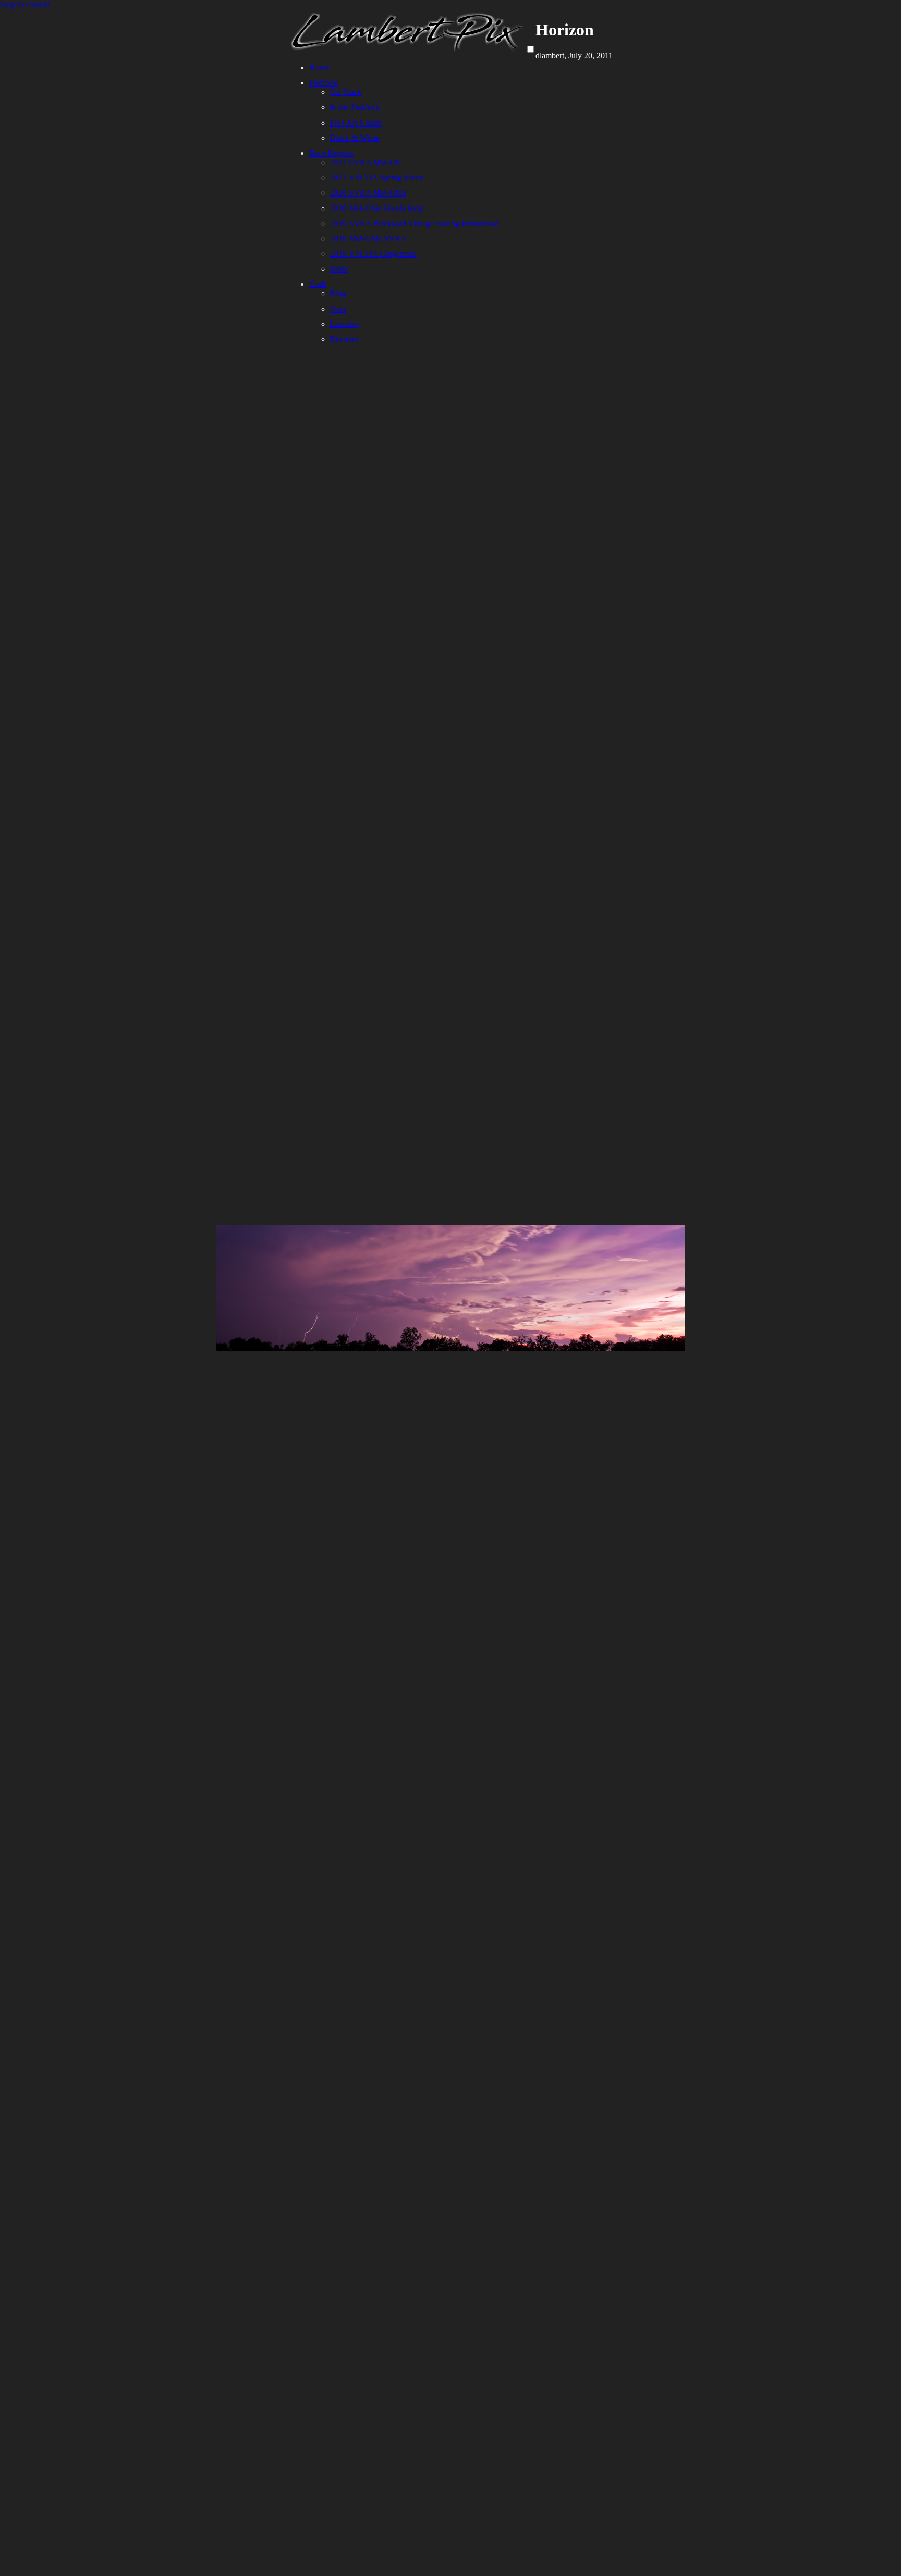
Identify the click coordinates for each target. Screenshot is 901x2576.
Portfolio (324, 83)
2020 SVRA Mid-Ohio (368, 193)
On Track (346, 92)
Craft (318, 284)
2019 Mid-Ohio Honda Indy (377, 208)
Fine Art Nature (356, 123)
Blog (338, 293)
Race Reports (331, 153)
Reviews (344, 339)
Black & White (355, 138)
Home (319, 68)
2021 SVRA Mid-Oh (365, 162)
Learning (345, 324)
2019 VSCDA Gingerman (373, 254)
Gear (338, 309)
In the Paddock (355, 107)
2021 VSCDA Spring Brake (377, 178)
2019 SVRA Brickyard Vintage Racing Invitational (414, 223)
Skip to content (25, 4)
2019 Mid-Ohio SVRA (368, 239)
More (339, 269)
